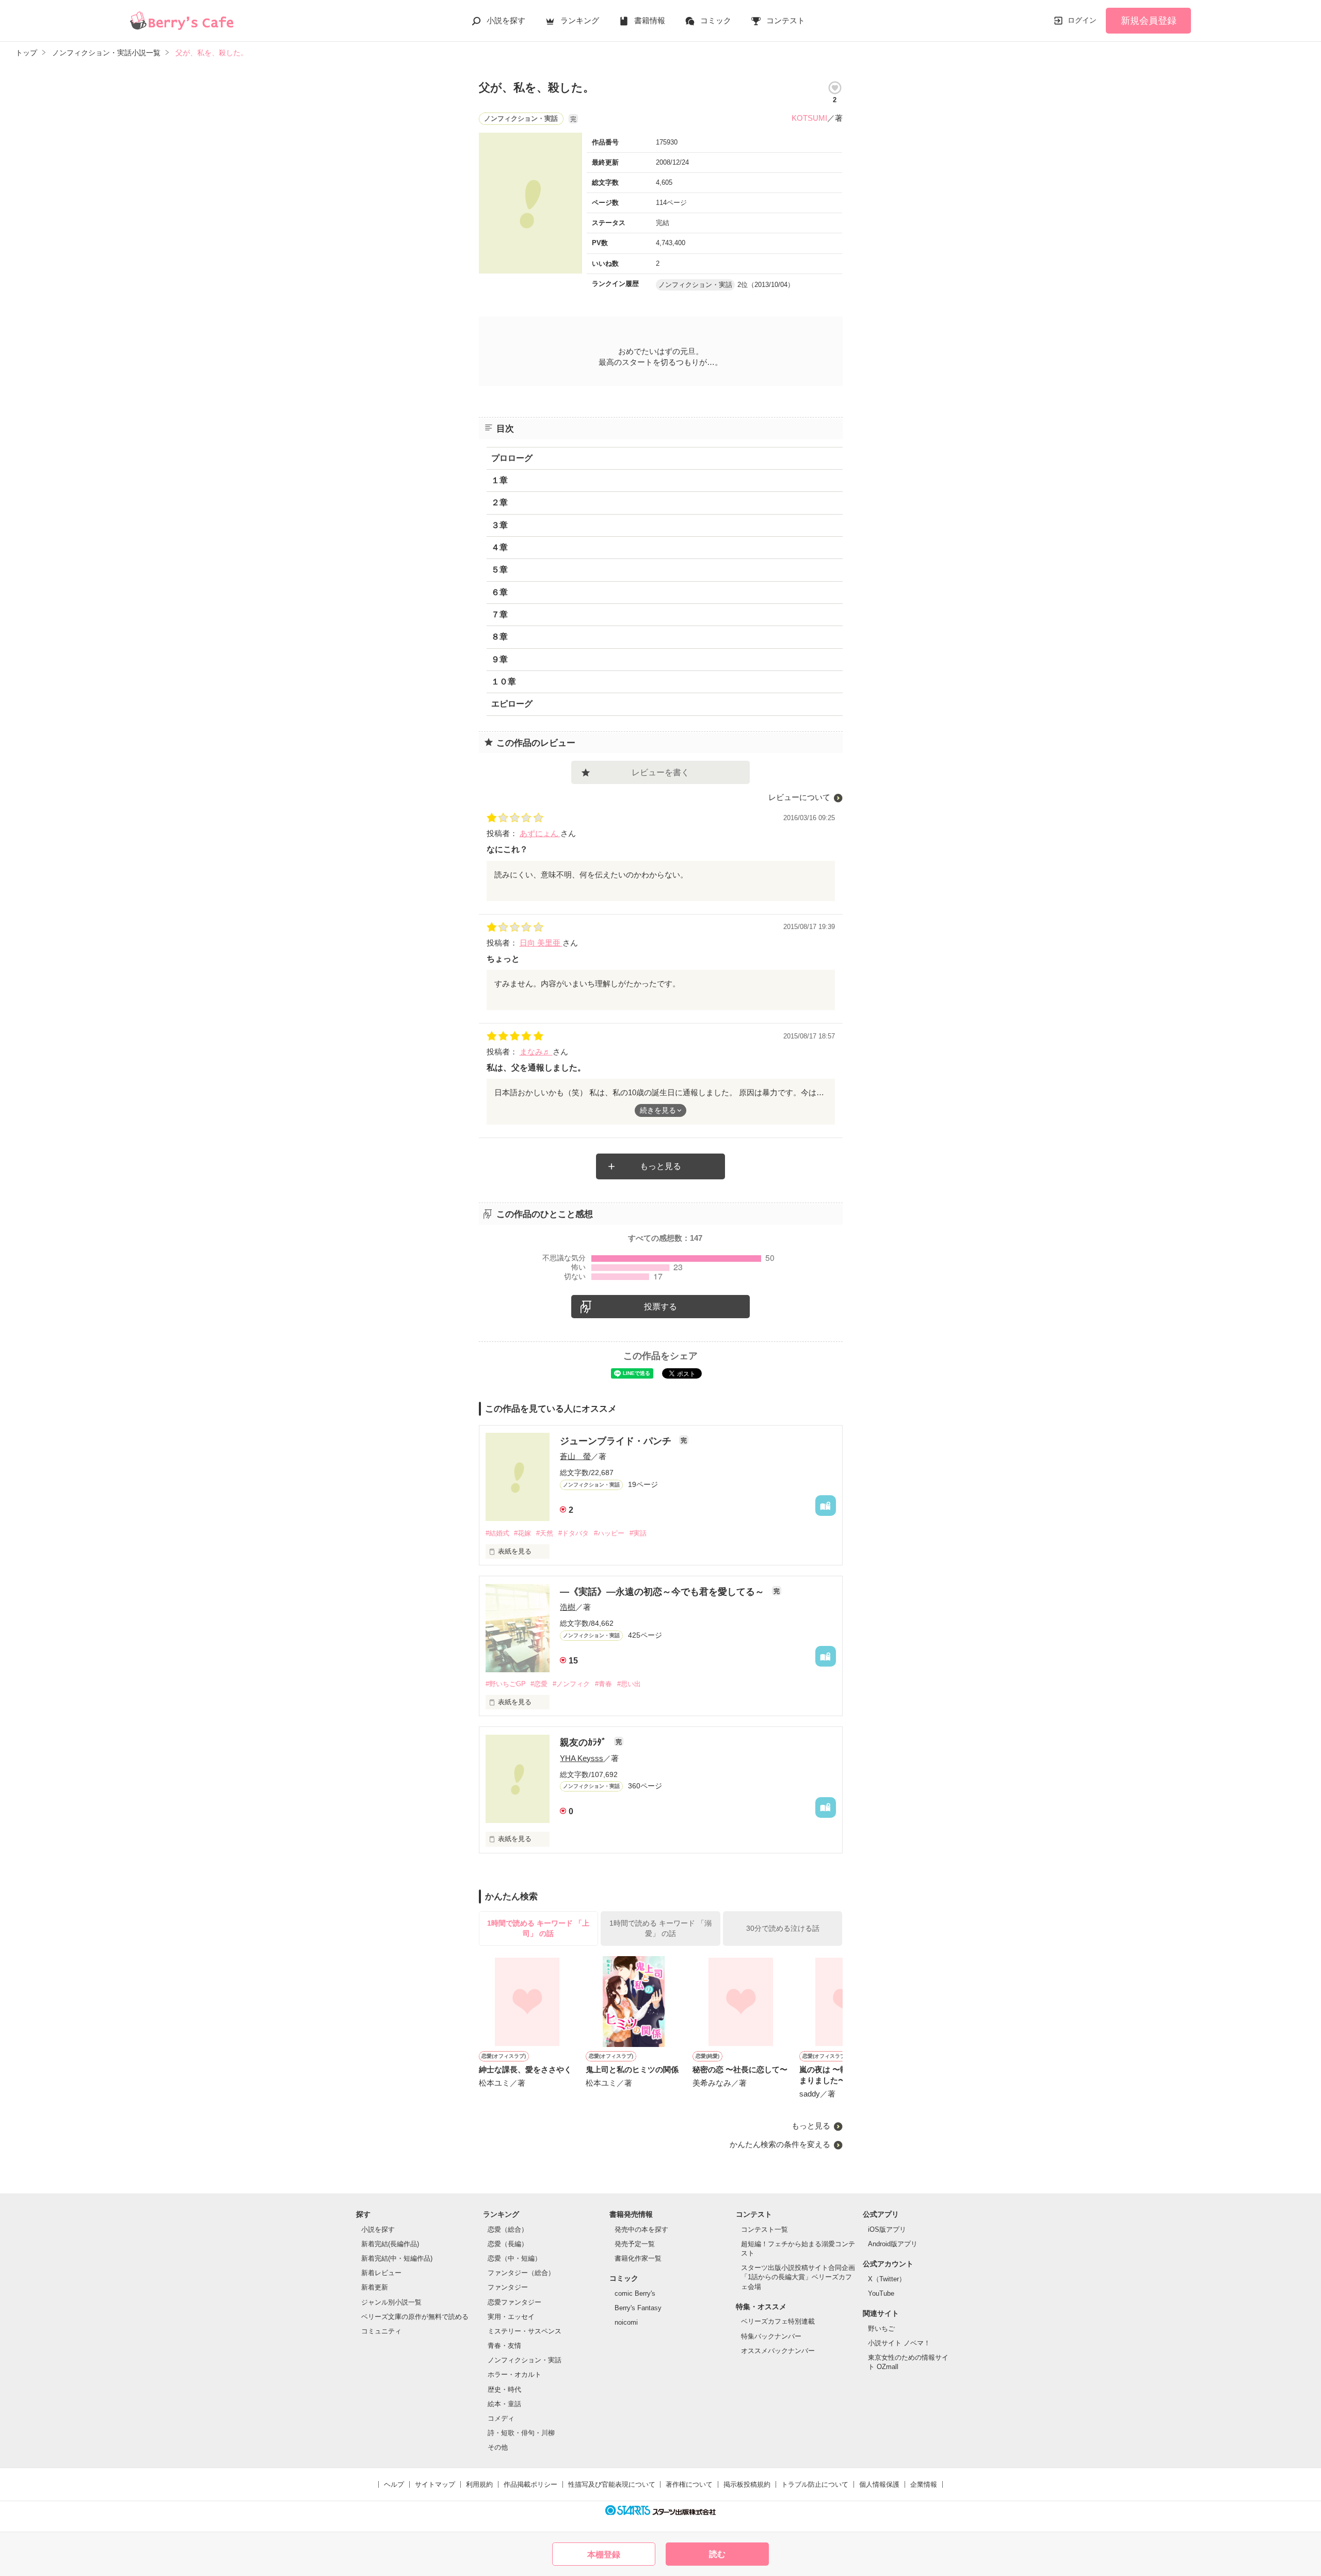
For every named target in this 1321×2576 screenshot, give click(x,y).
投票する (660, 1307)
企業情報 (924, 2484)
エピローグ (512, 704)
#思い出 (629, 1684)
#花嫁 (522, 1533)
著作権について (689, 2484)
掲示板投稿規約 (747, 2484)
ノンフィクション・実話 (525, 2360)
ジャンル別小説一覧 (391, 2302)
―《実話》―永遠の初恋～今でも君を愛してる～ (663, 1592)
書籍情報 (650, 20)
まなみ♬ (536, 1052)
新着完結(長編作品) (390, 2244)
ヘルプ (394, 2484)
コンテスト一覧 (764, 2229)
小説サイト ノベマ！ (899, 2343)
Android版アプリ (893, 2244)
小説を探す (506, 20)
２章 (500, 502)
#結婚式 (497, 1533)
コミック (716, 20)
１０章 (504, 682)
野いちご (881, 2329)
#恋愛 (539, 1684)
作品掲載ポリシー (530, 2484)
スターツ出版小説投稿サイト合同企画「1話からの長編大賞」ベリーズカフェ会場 (798, 2277)
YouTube (881, 2293)
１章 (500, 480)
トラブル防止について (815, 2484)
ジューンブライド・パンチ (617, 1441)
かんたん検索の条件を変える (780, 2144)
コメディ (501, 2418)
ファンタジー (508, 2287)
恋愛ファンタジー (514, 2302)
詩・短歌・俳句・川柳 (521, 2433)
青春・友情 (504, 2346)
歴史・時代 (504, 2389)
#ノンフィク (571, 1684)
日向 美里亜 (541, 943)
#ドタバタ (574, 1533)
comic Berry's (635, 2293)
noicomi (626, 2322)
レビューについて (799, 797)
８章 (500, 637)
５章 (500, 570)
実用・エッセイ (511, 2317)
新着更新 (375, 2287)
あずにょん (540, 833)
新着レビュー (381, 2273)
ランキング (580, 20)
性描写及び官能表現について (612, 2484)
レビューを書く (660, 772)
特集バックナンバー (771, 2336)
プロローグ (512, 458)
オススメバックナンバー (778, 2351)
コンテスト (786, 20)
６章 (500, 592)
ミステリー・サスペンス (525, 2331)
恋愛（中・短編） (514, 2258)
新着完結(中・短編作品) (397, 2258)
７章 (500, 614)
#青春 (603, 1684)
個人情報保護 (879, 2484)
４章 (500, 547)
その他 (498, 2447)
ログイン (1082, 20)
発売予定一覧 (635, 2244)
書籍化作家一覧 (638, 2258)
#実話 (638, 1533)
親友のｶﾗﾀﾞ (584, 1742)
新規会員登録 (1149, 21)
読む (717, 2554)
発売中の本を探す (641, 2229)
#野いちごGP (506, 1684)
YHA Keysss (582, 1758)
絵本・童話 (504, 2404)
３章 (500, 525)
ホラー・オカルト (514, 2374)
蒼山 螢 (575, 1456)
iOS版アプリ (887, 2229)
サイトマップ (435, 2484)
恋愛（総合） (508, 2229)
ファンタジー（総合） (521, 2273)
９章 (500, 659)
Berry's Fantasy (638, 2308)
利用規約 (479, 2484)
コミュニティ (381, 2331)
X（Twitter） (887, 2279)
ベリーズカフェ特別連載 (778, 2321)
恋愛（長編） (508, 2244)
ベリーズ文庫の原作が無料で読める (415, 2317)
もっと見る (660, 1166)
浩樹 (568, 1607)
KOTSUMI (809, 118)
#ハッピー (609, 1533)
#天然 (545, 1533)
